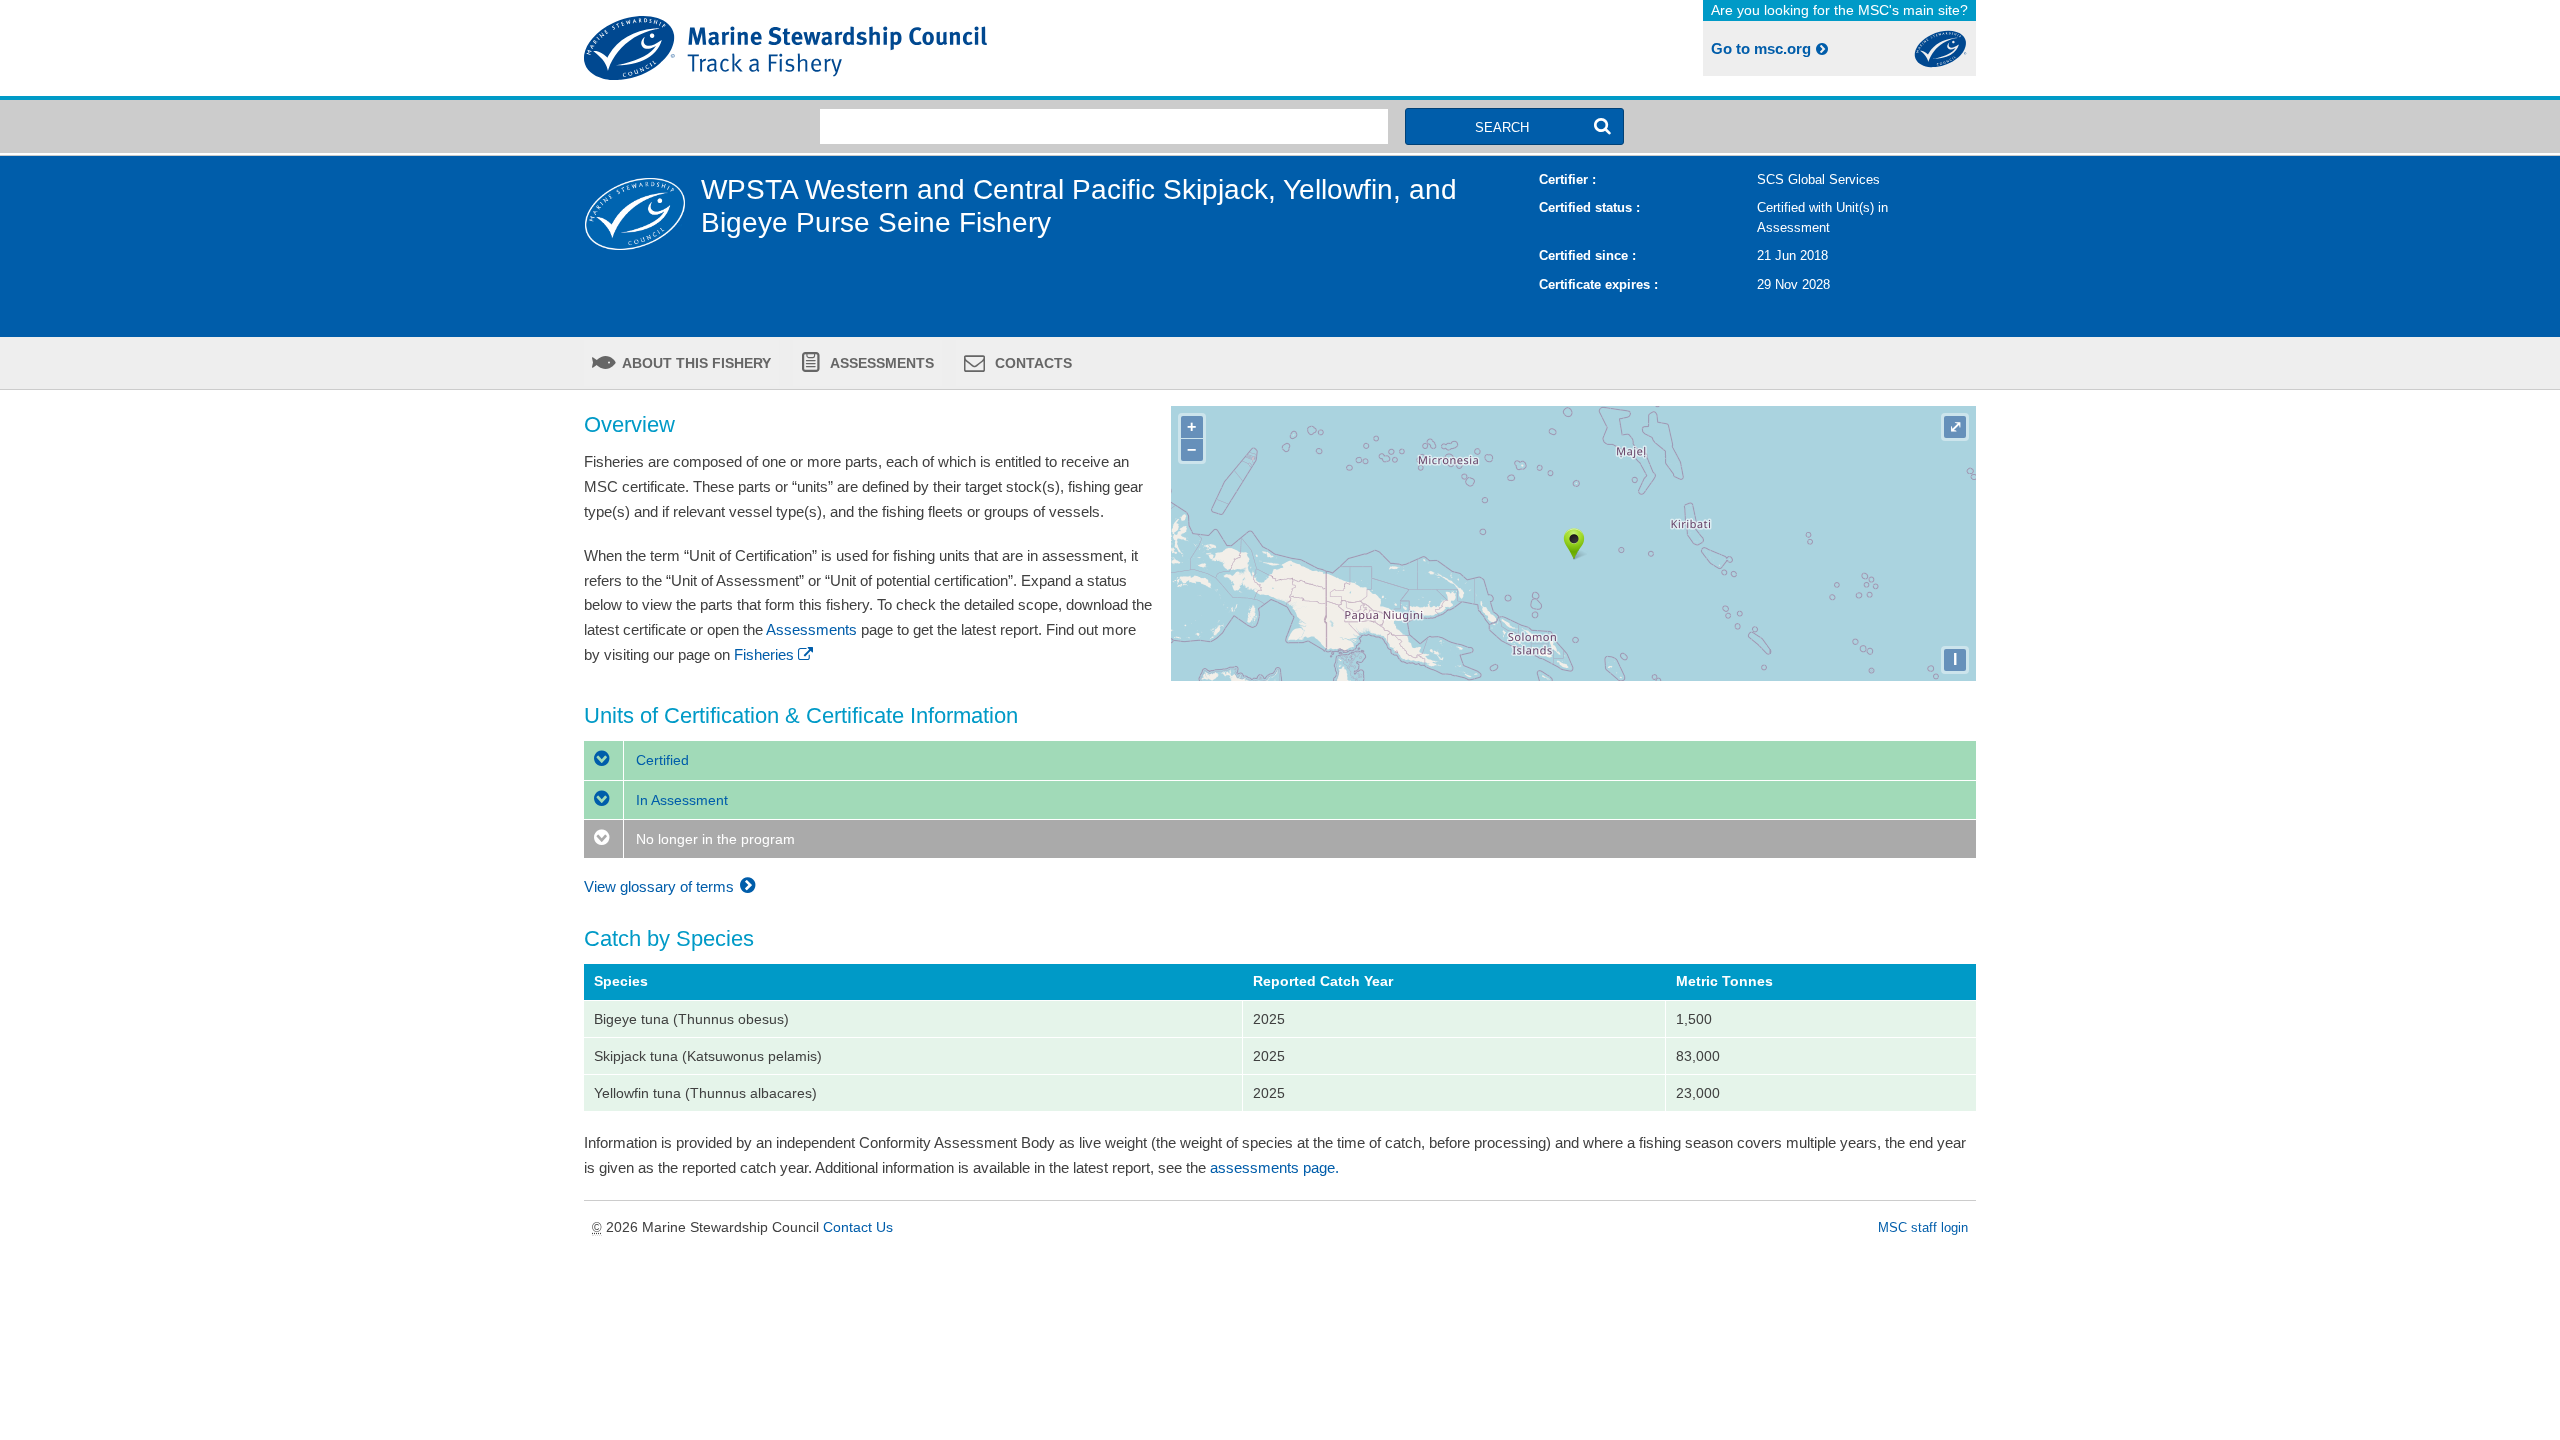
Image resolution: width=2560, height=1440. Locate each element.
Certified (660, 760)
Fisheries (764, 654)
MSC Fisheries (928, 48)
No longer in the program (713, 839)
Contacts (1031, 363)
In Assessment (680, 800)
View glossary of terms (661, 886)
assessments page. (1274, 1167)
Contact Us (858, 1227)
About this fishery (695, 363)
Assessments (880, 363)
